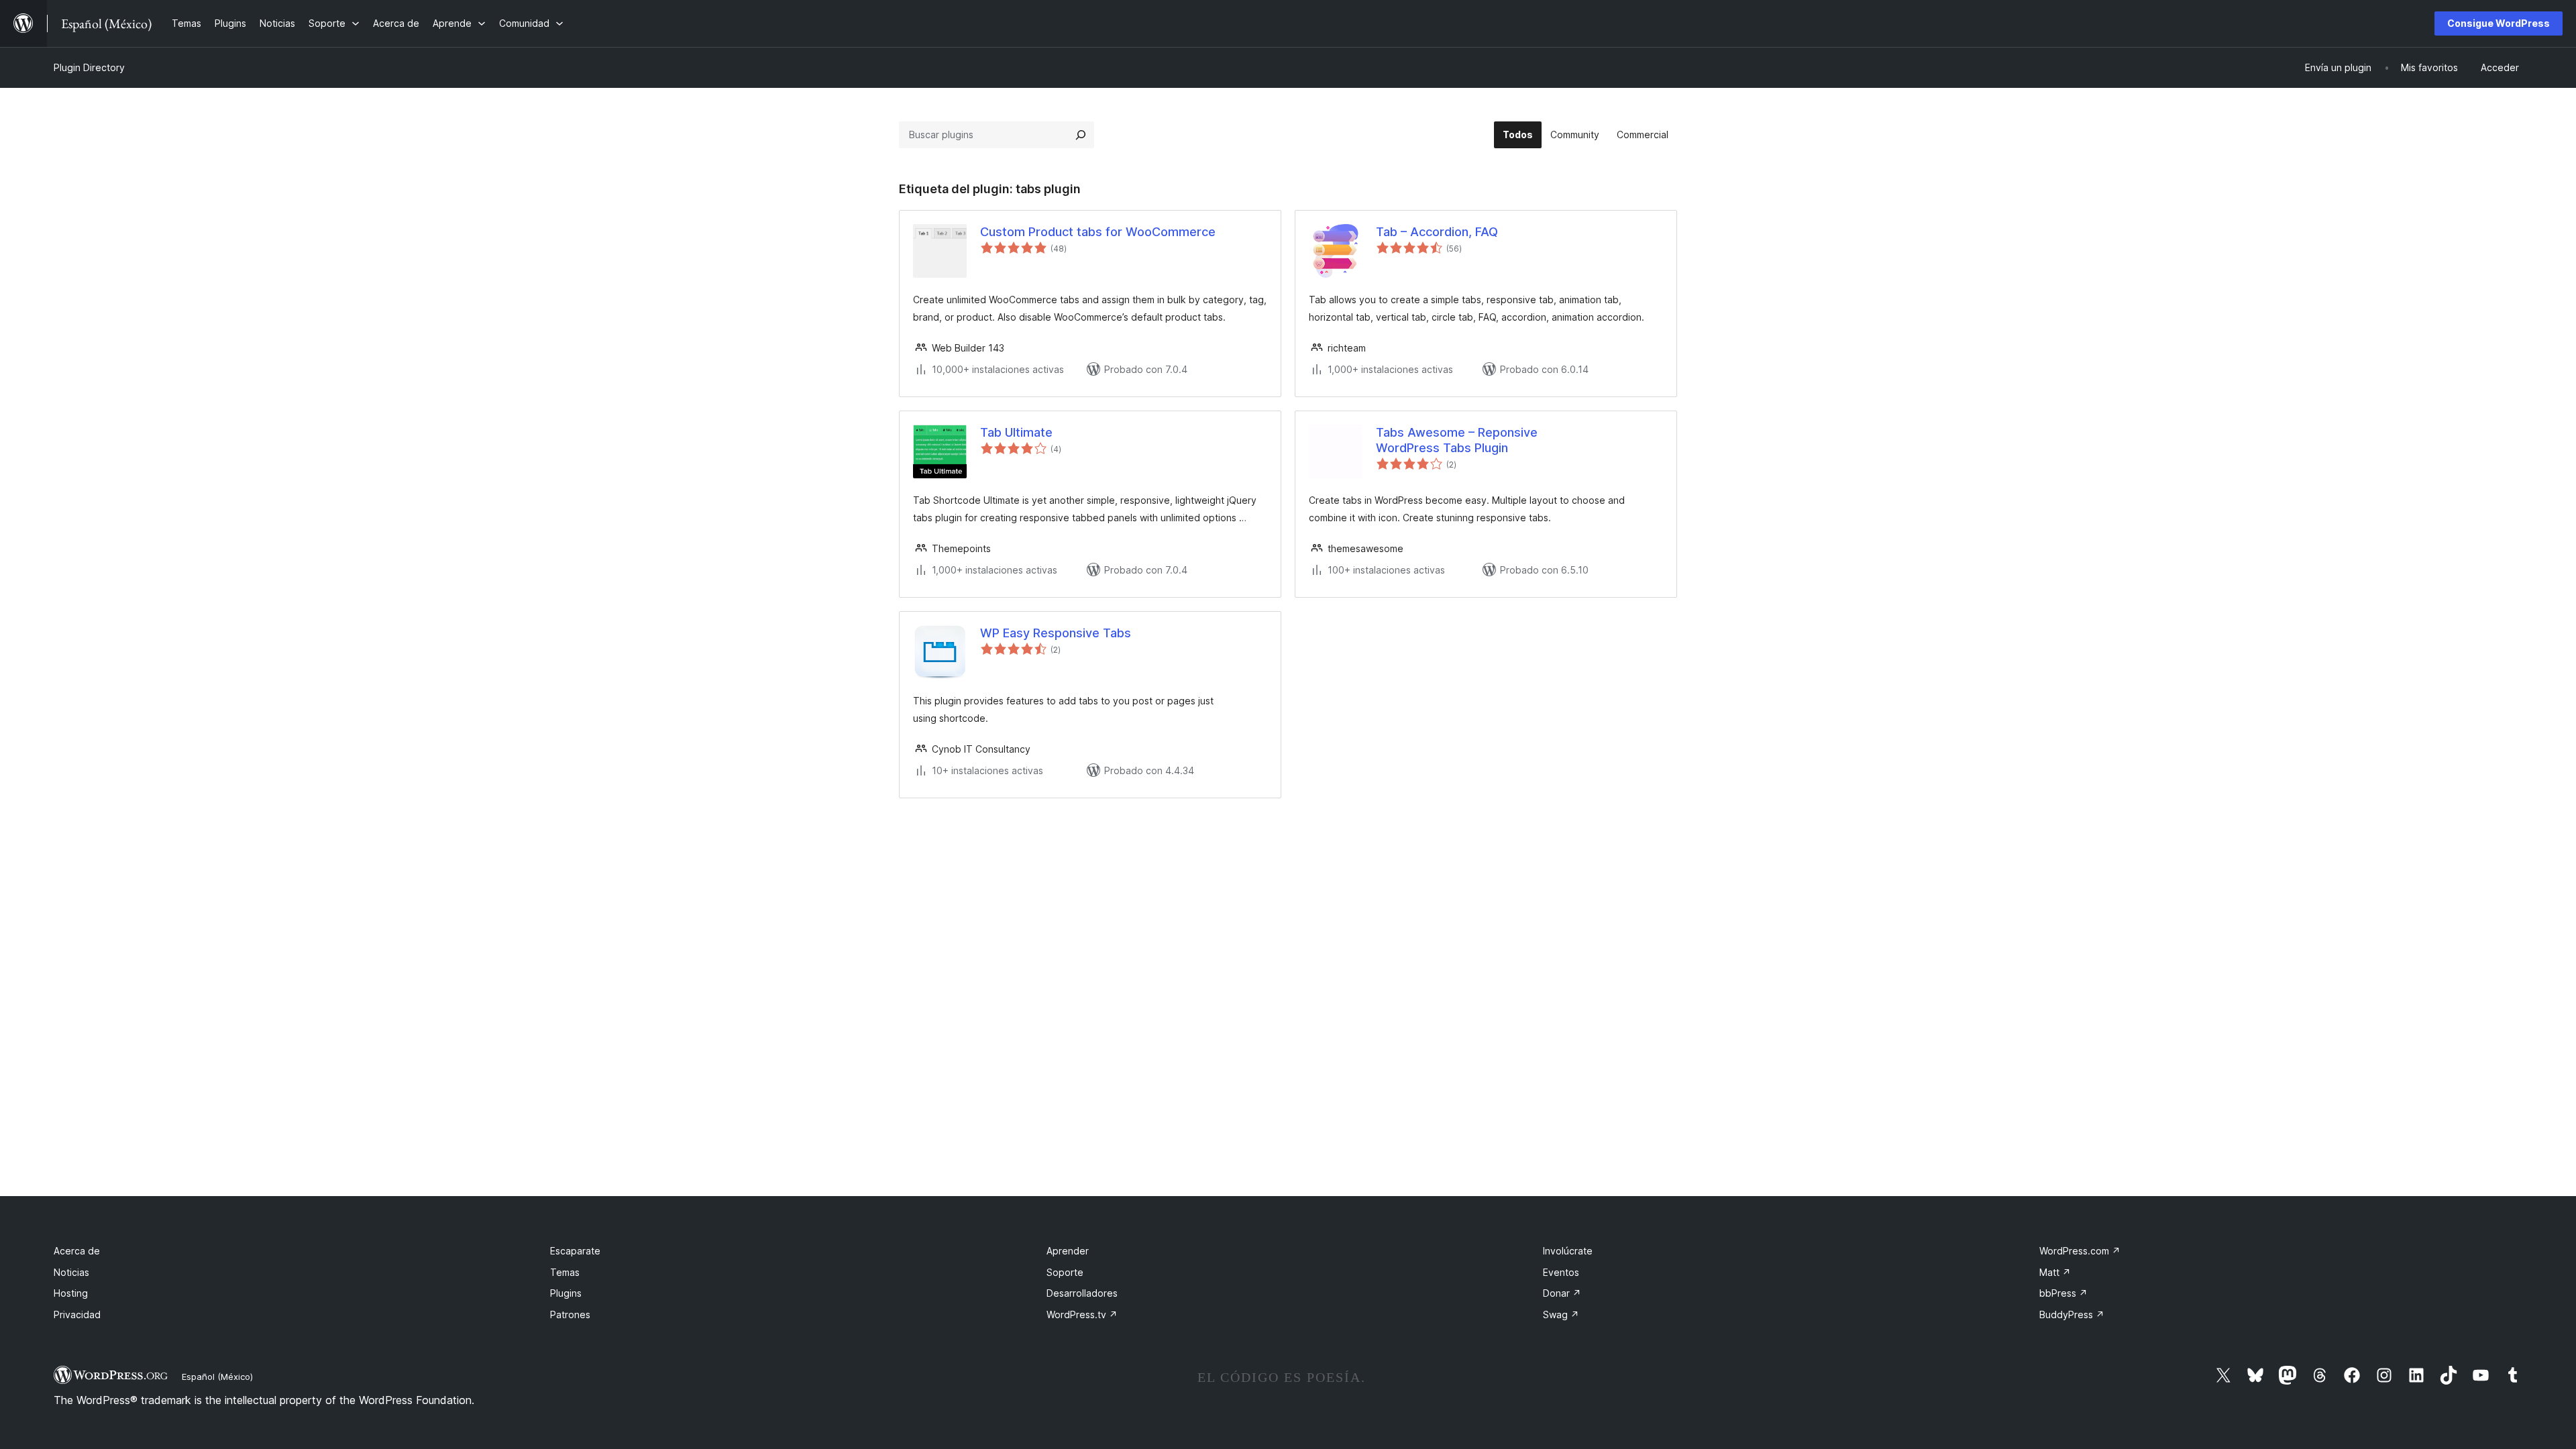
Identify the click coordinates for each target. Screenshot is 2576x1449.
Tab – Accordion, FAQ (1437, 232)
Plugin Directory (89, 67)
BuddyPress (2072, 1314)
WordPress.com (2080, 1251)
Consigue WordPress (2499, 23)
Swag (1561, 1314)
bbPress (2063, 1293)
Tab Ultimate (1016, 432)
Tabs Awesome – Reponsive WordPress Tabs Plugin (1457, 440)
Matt (2055, 1272)
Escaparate (575, 1251)
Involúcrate (1568, 1251)
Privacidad (77, 1314)
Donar (1562, 1293)
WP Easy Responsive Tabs (1056, 633)
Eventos (1561, 1272)
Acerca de (77, 1251)
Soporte (1065, 1272)
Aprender (1068, 1251)
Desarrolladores (1082, 1293)
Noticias (71, 1272)
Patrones (570, 1314)
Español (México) (217, 1377)
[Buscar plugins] (1081, 135)
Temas (565, 1272)
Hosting (71, 1293)
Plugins (566, 1293)
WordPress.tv (1082, 1314)
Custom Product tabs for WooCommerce (1098, 232)
